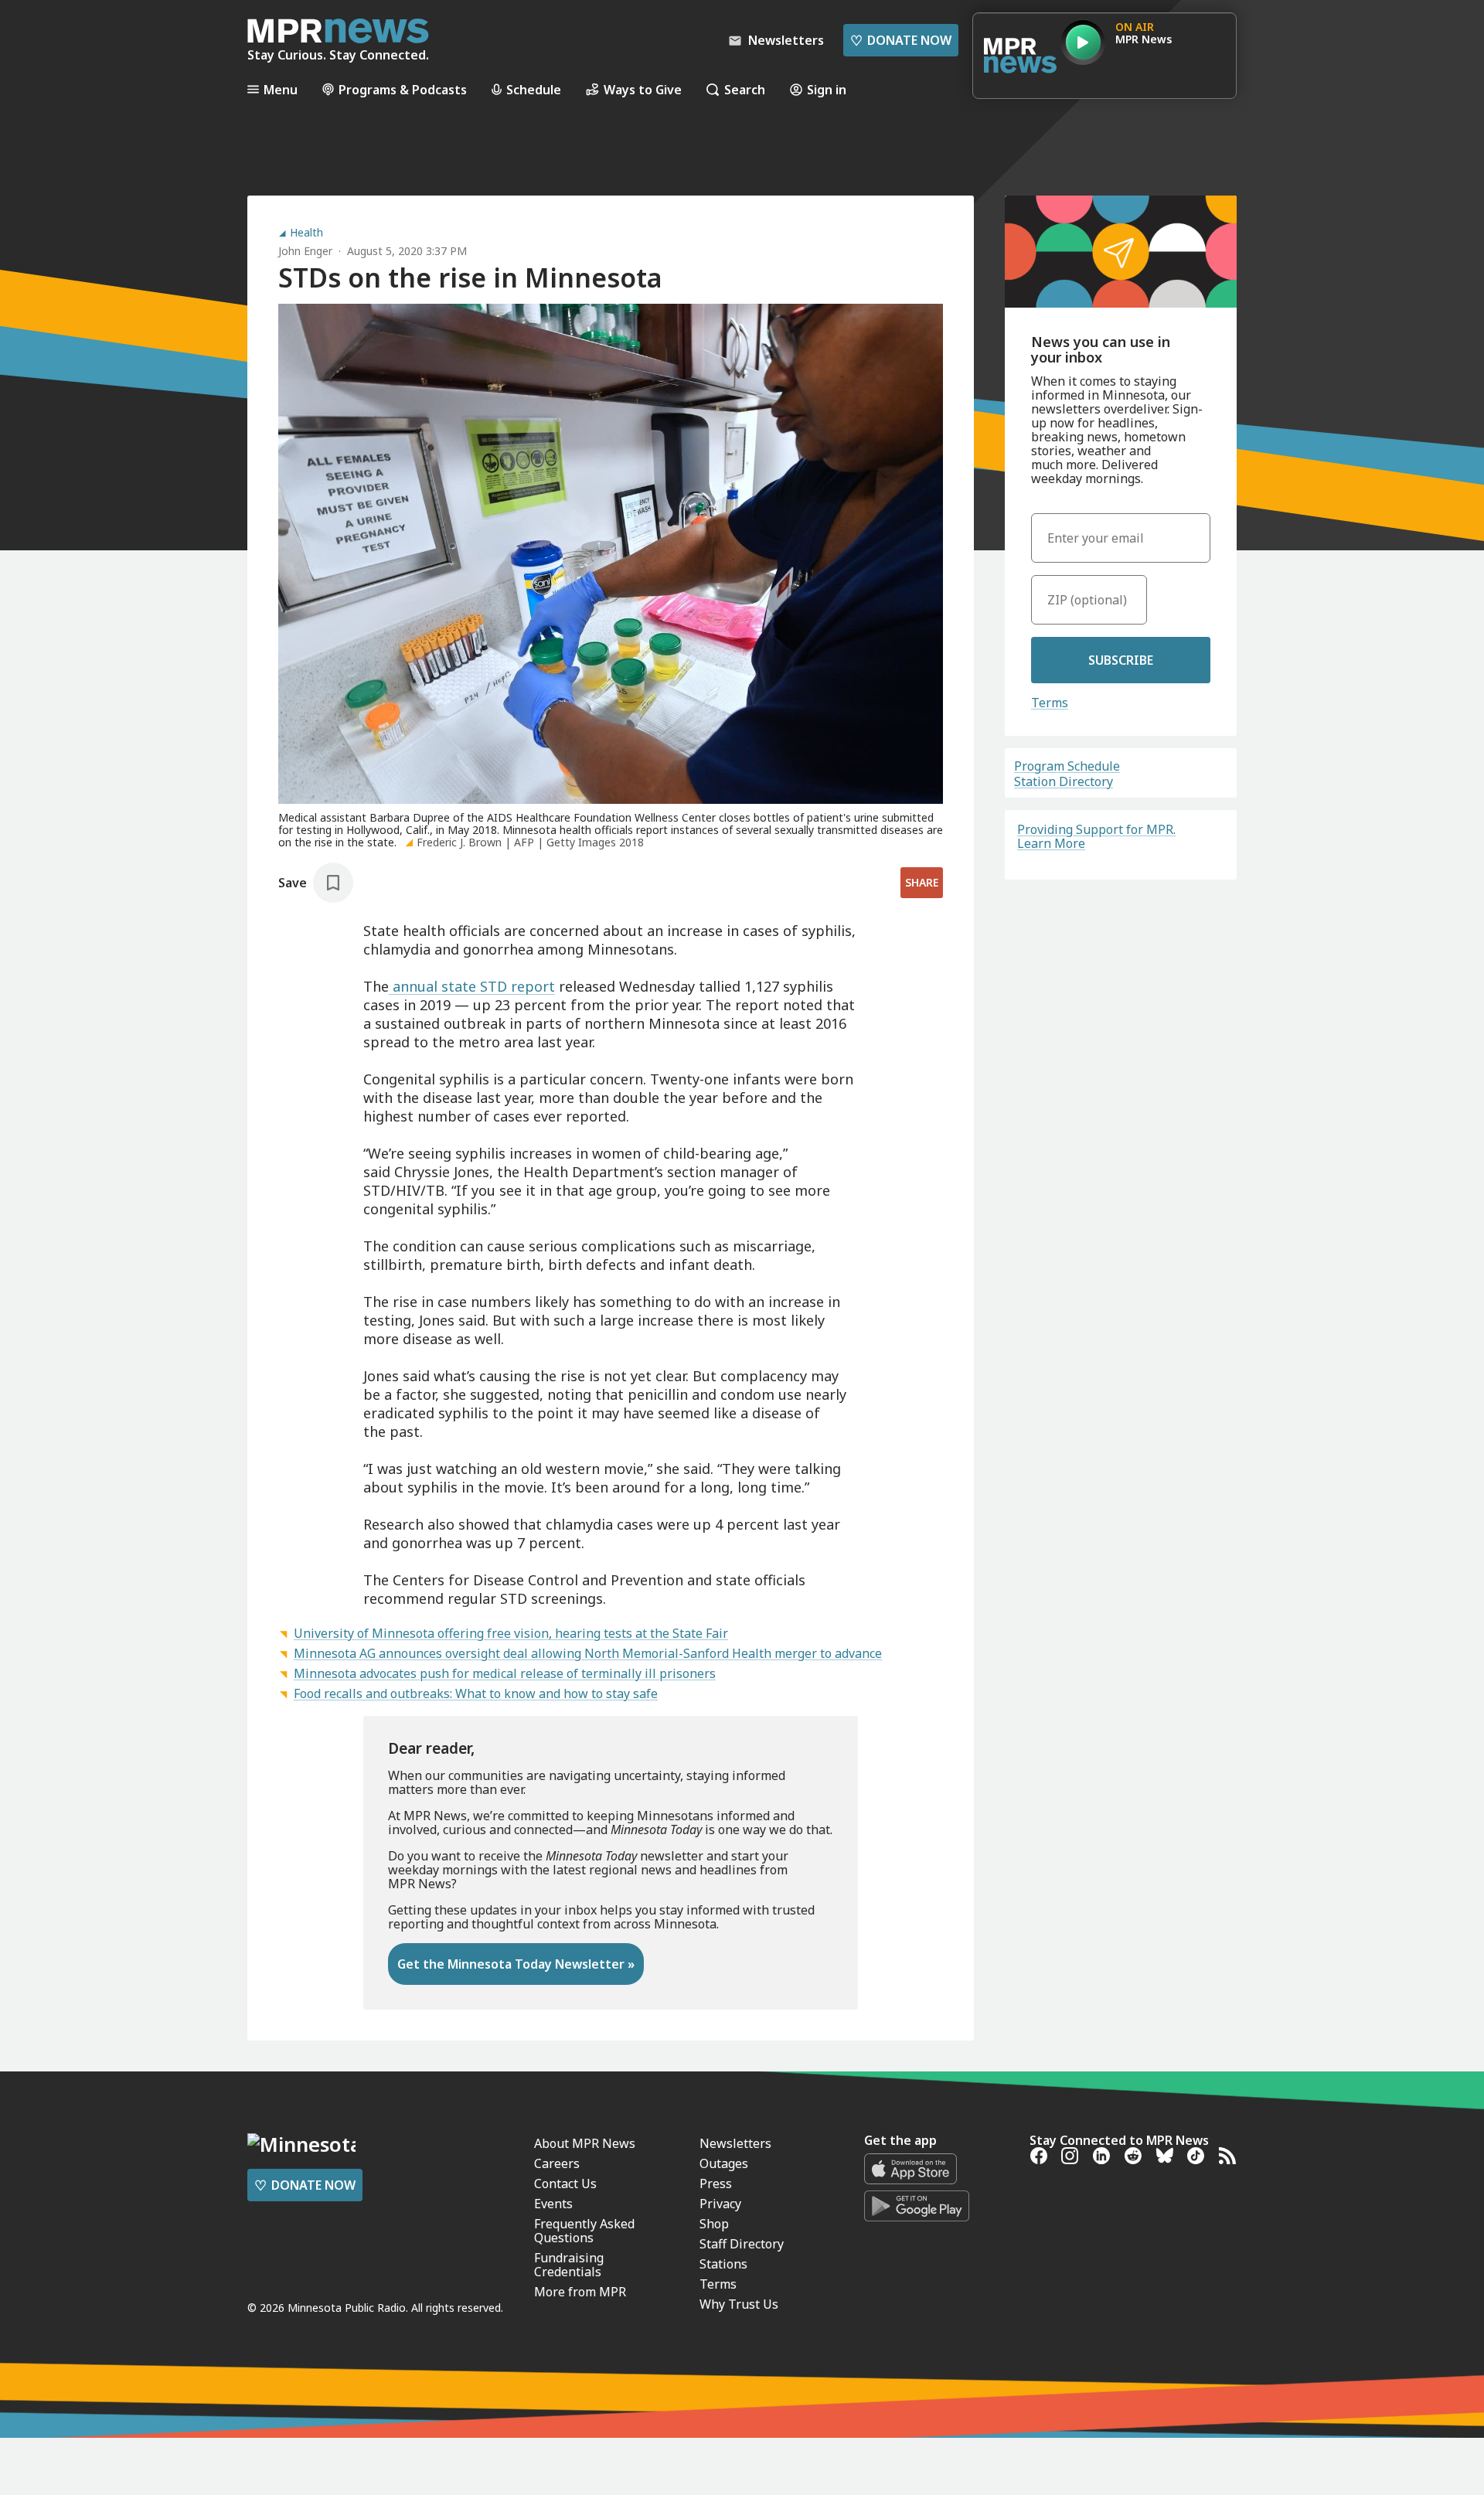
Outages (724, 2163)
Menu (281, 89)
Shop (714, 2224)
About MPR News (585, 2143)
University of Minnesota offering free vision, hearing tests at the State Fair (511, 1633)
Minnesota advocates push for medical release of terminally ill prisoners (505, 1673)
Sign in (827, 89)
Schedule (534, 89)
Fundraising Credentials (569, 2265)
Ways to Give (643, 89)
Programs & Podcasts (403, 89)
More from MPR (580, 2292)
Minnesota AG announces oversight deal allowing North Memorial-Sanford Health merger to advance (588, 1653)
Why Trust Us (739, 2304)
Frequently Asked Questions (584, 2231)
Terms (1050, 703)
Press (716, 2184)
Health (306, 233)
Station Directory (1064, 781)
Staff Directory (742, 2244)
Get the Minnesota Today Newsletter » (516, 1964)
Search (745, 89)
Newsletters (735, 2143)
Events (553, 2204)
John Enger (305, 251)
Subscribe (1121, 660)
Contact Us (565, 2184)
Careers (557, 2163)
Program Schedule (1067, 766)
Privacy (720, 2204)
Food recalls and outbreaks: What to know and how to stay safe (476, 1693)
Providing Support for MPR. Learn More (1096, 836)
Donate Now (901, 40)
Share (922, 882)
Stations (723, 2264)
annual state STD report (472, 986)
